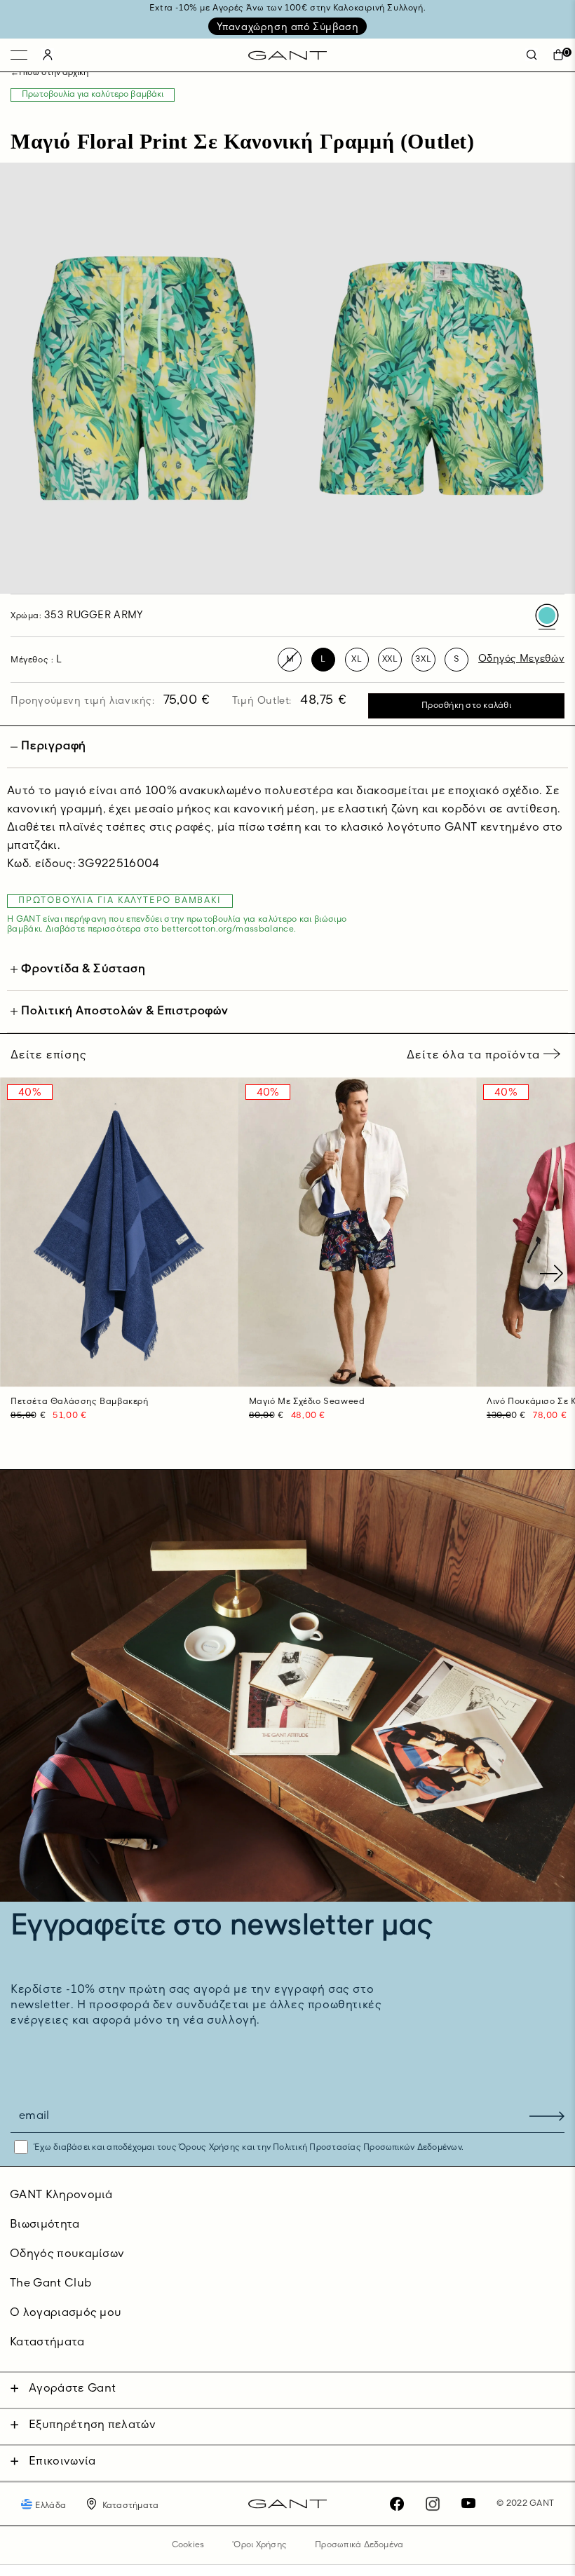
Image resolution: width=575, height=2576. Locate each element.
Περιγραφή (54, 747)
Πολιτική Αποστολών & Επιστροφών (125, 1011)
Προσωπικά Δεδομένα (359, 2545)
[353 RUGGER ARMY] (547, 615)
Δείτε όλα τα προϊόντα (475, 1056)
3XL (423, 660)
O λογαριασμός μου (66, 2313)
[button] (559, 1274)
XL (357, 660)
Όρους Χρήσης (209, 2148)
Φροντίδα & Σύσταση (83, 969)
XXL (390, 660)
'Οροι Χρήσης (259, 2545)
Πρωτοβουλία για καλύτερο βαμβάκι (93, 95)
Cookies (188, 2545)
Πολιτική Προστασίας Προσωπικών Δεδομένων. (367, 2148)
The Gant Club (50, 2284)
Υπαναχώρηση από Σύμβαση (288, 27)
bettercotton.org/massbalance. (229, 929)
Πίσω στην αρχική (54, 73)
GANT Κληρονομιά (61, 2195)
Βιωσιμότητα (45, 2225)
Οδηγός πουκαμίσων (67, 2254)
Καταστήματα (47, 2343)
